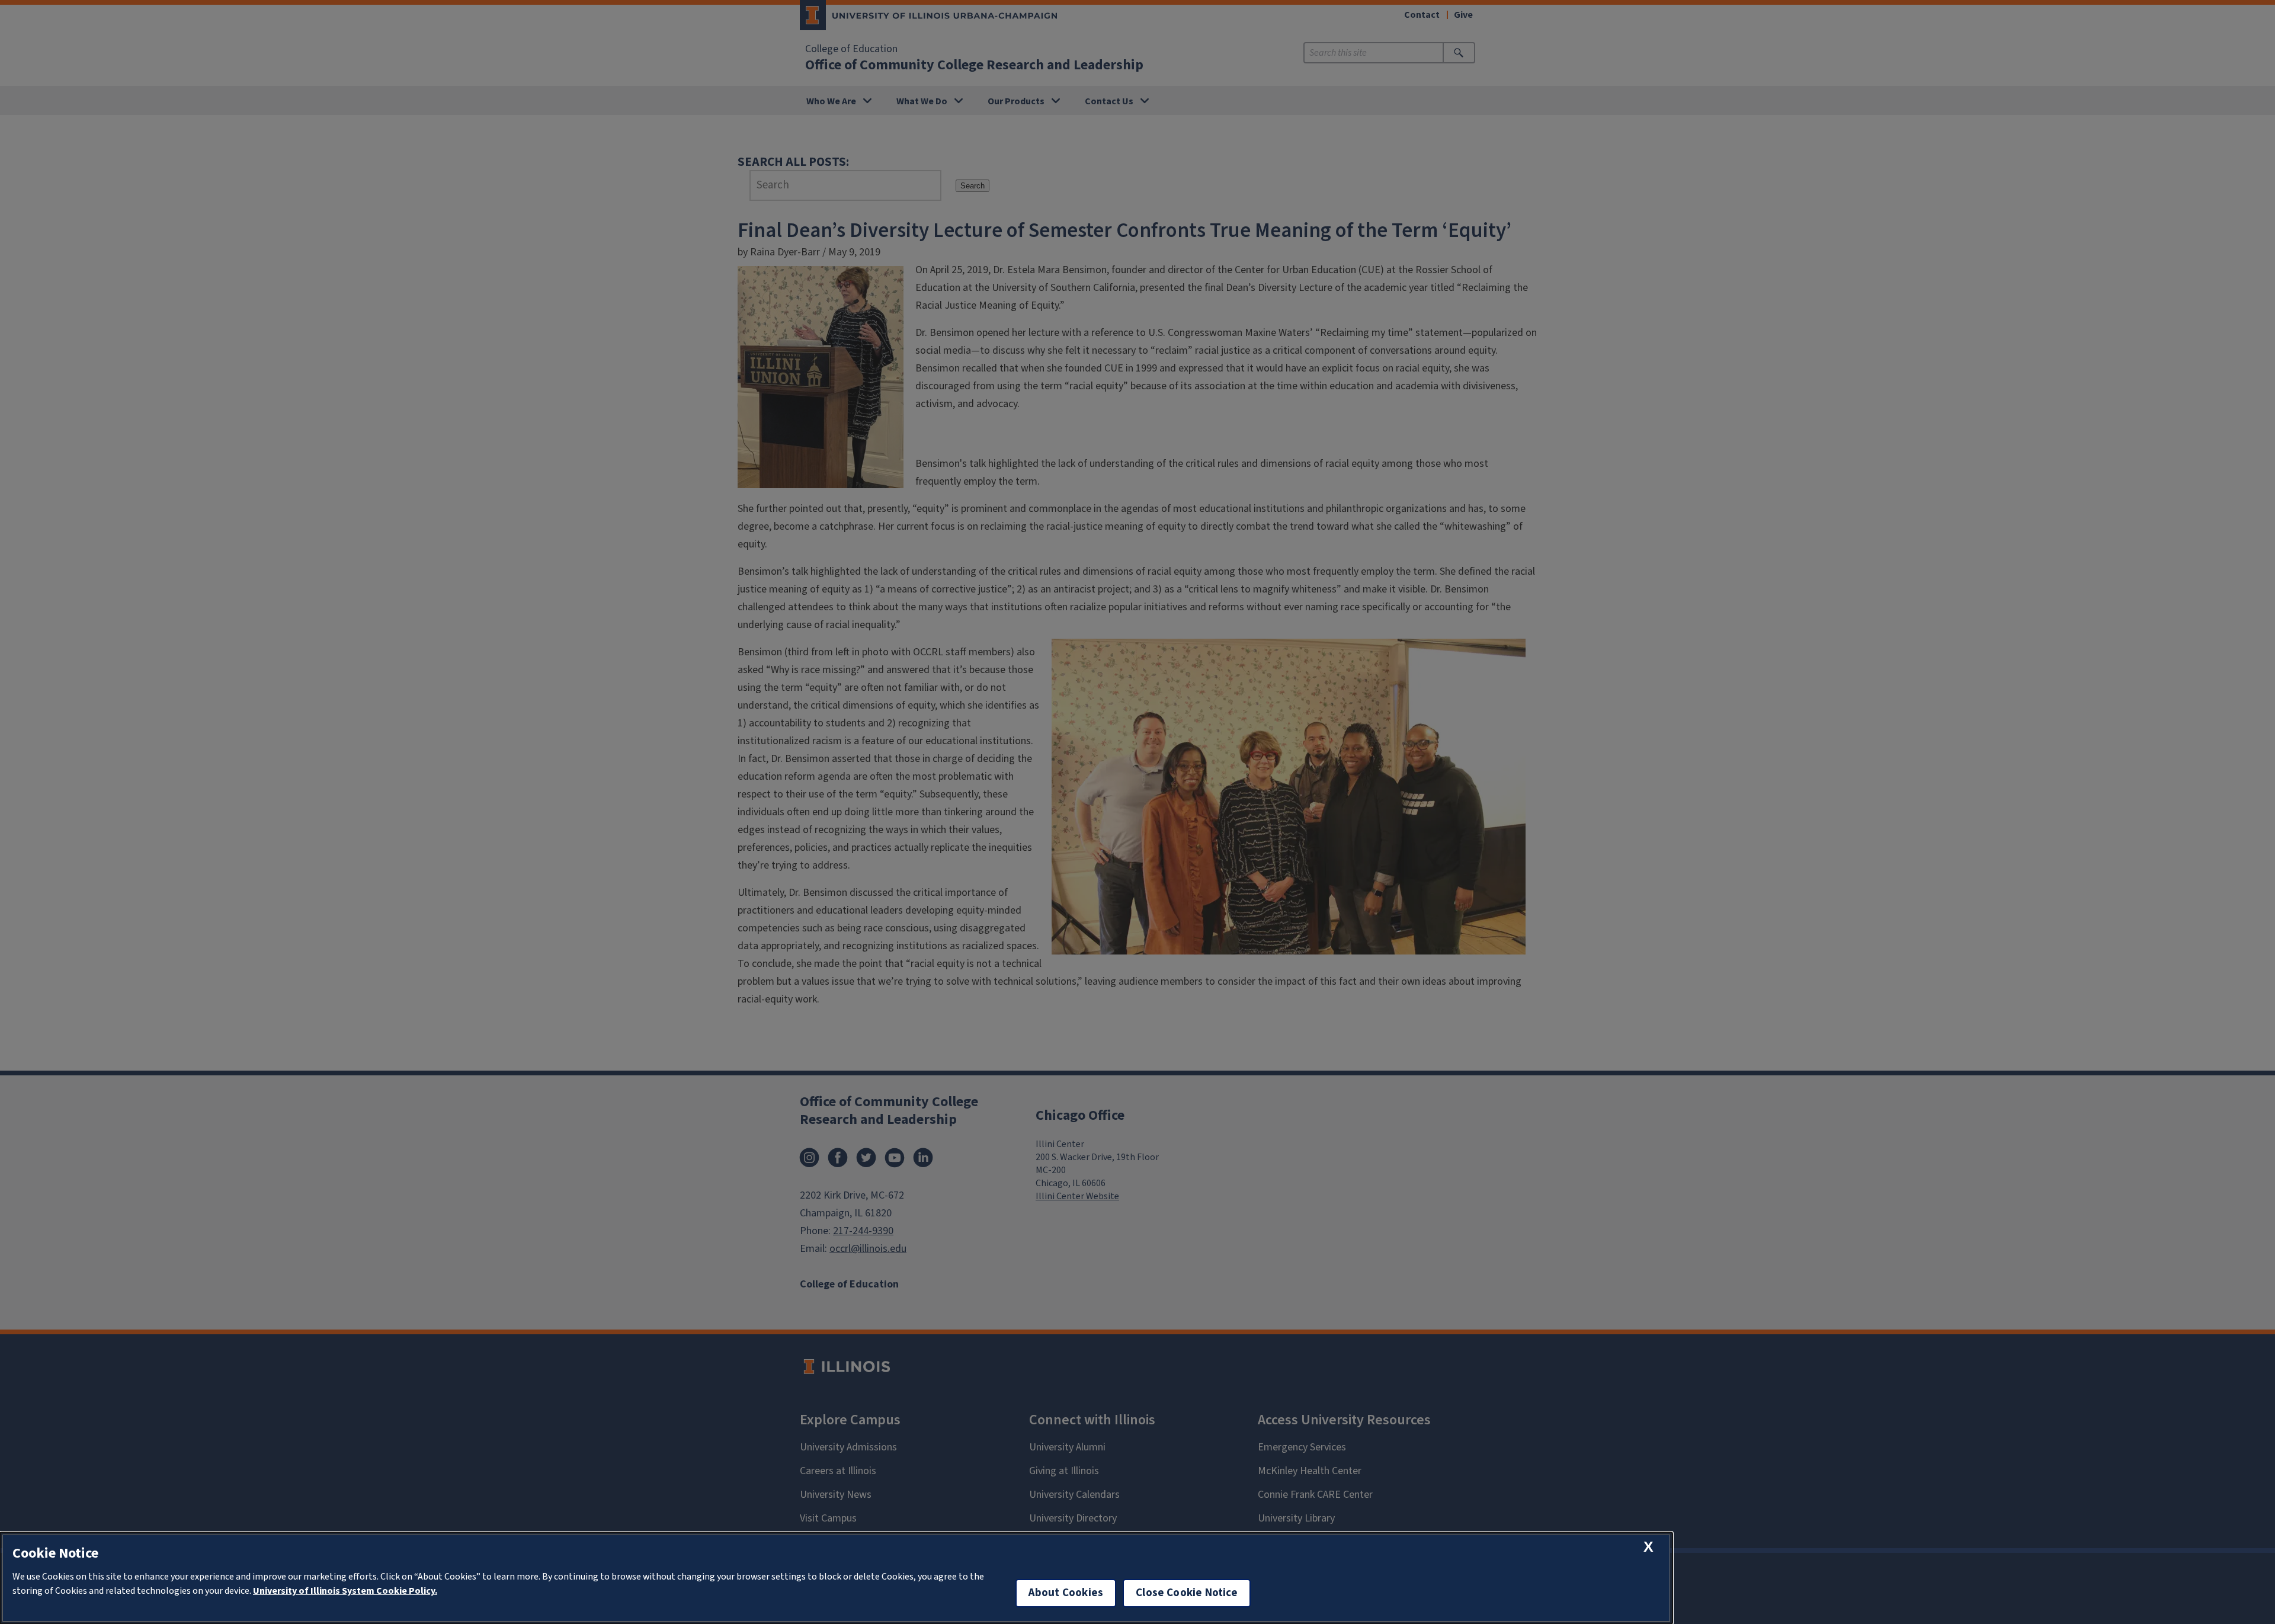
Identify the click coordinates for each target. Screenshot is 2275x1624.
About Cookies (1066, 1593)
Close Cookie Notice (1187, 1593)
